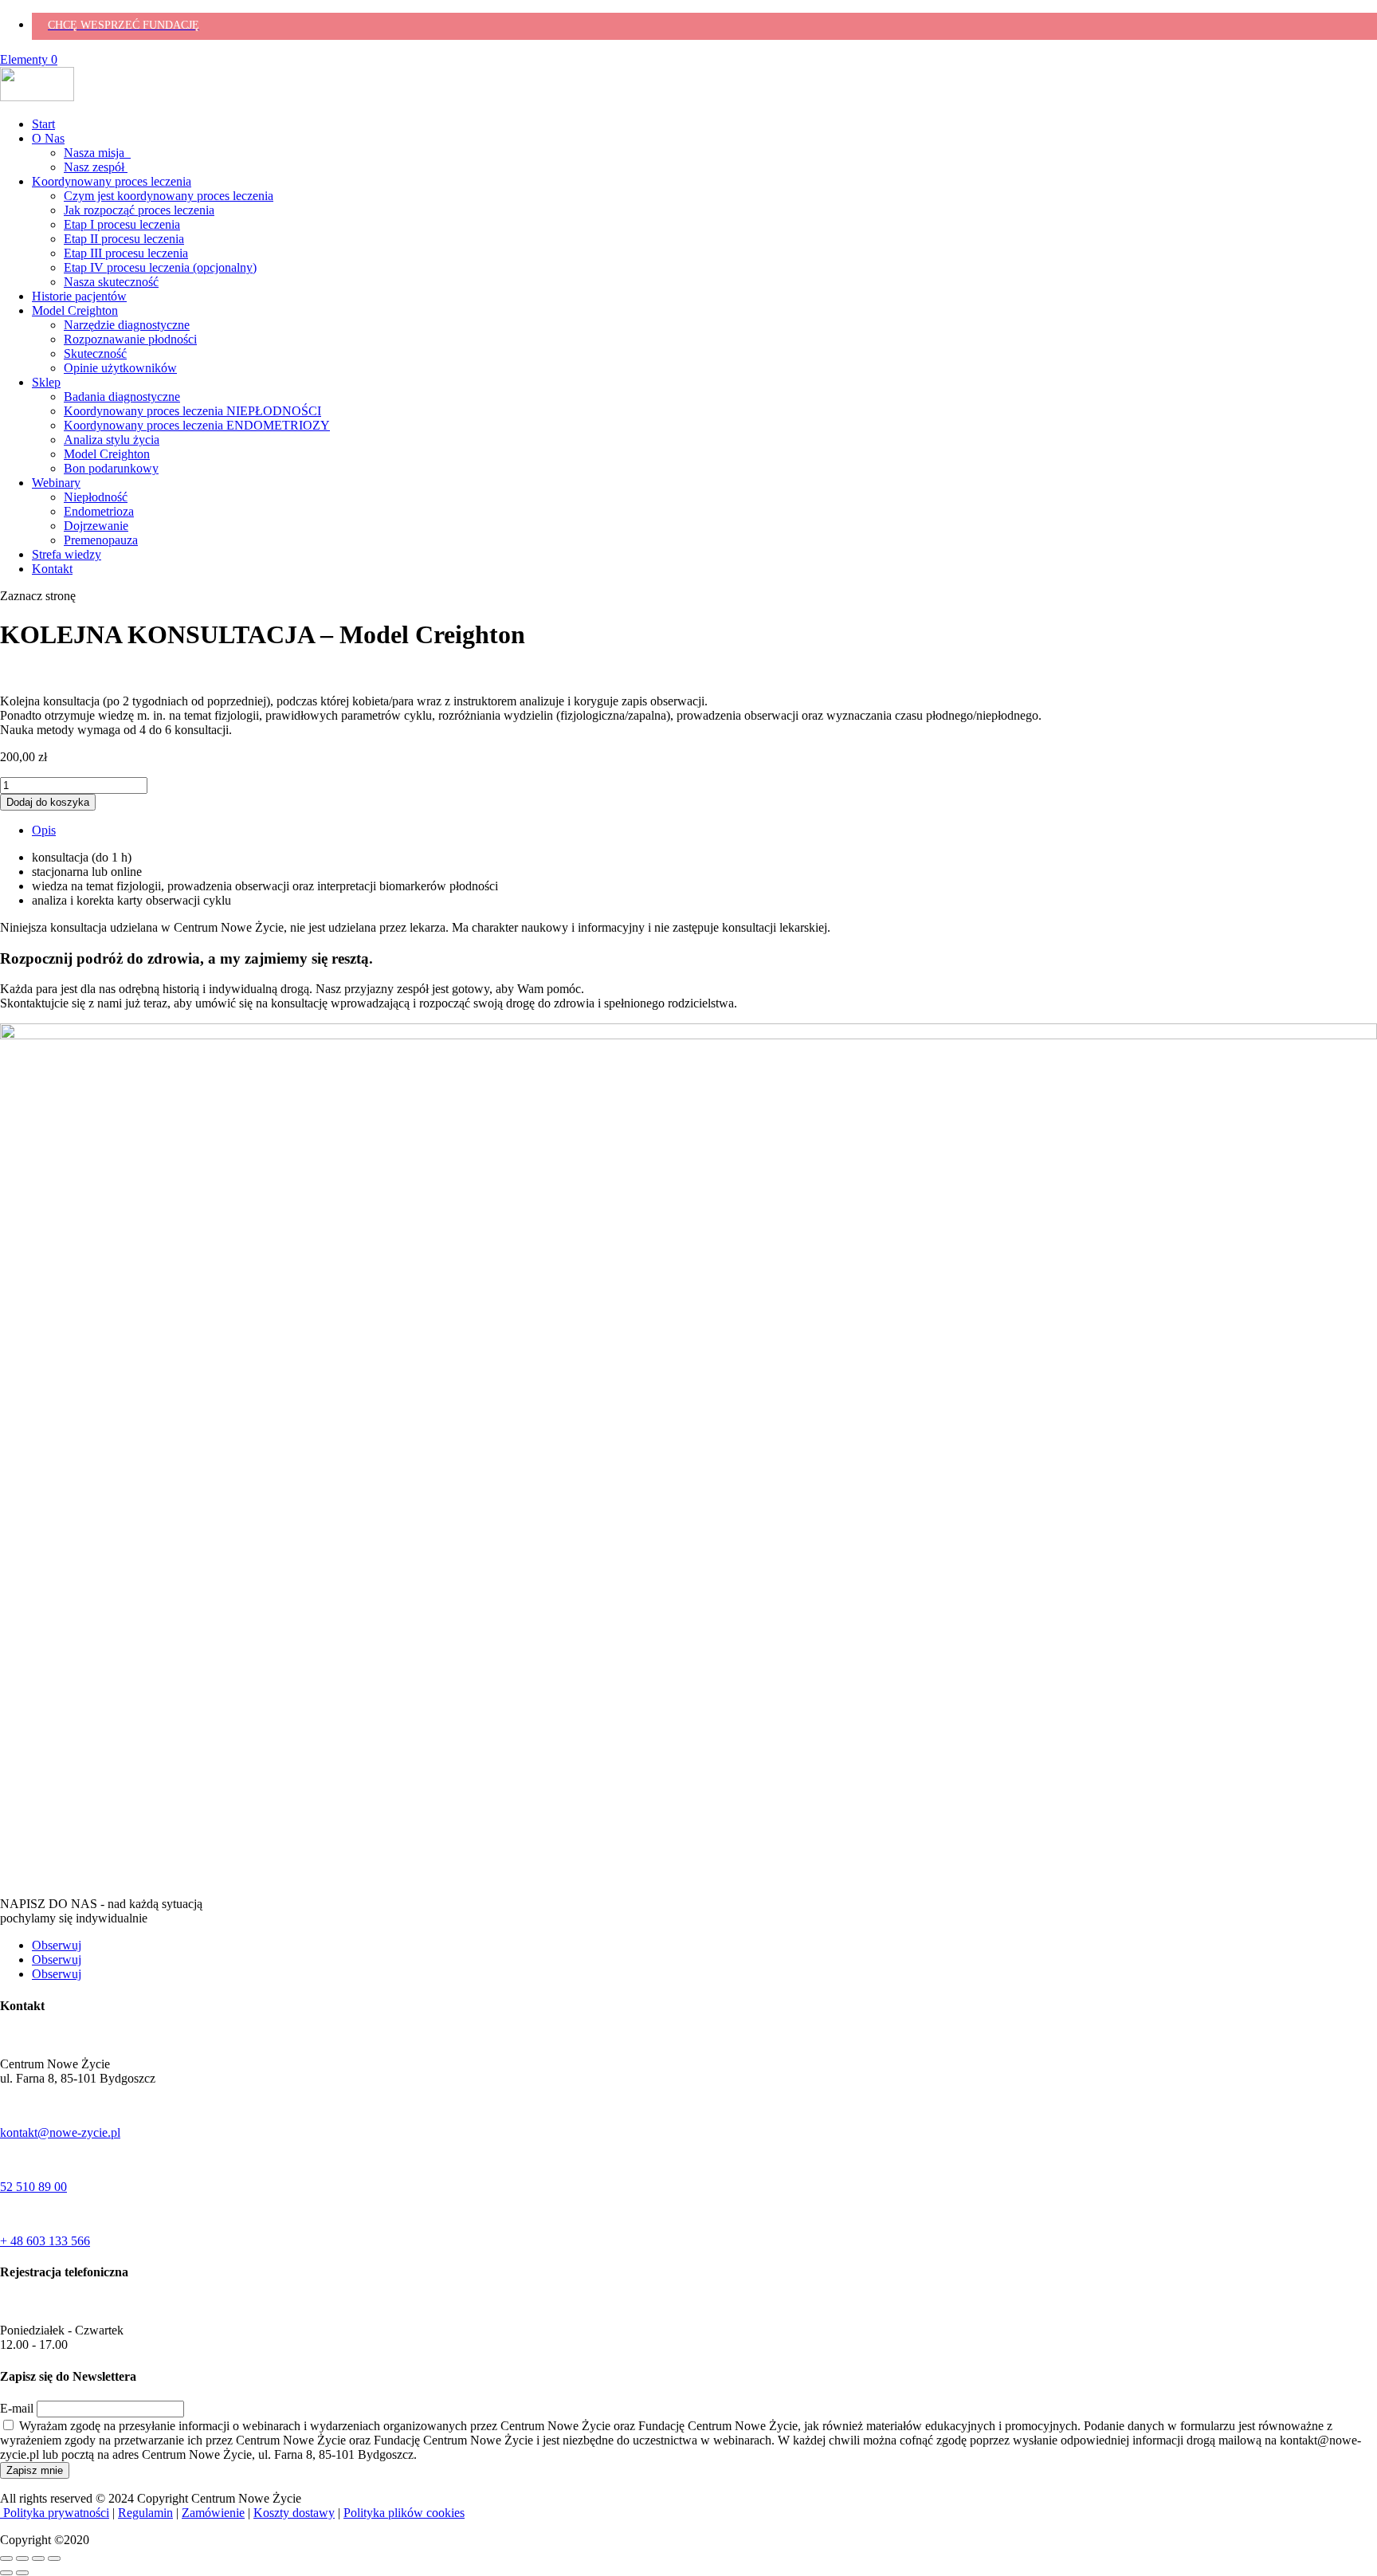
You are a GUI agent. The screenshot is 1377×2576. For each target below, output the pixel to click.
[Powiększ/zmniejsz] (6, 2558)
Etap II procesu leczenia (124, 239)
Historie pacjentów (79, 296)
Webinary (56, 483)
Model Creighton (75, 310)
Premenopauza (101, 540)
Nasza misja (97, 153)
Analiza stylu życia (112, 440)
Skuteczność (95, 353)
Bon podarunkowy (111, 468)
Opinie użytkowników (120, 368)
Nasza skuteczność (111, 282)
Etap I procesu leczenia (122, 224)
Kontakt (52, 569)
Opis (44, 830)
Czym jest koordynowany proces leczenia (169, 196)
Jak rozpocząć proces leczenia (139, 210)
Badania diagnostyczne (122, 397)
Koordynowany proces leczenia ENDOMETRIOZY (197, 425)
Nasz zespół (96, 167)
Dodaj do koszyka (48, 802)
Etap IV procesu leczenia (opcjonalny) (160, 267)
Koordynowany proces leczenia (112, 181)
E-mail (17, 2408)
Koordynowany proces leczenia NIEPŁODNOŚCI (192, 411)
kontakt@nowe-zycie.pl (60, 2132)
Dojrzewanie (96, 526)
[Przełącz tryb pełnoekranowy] (22, 2558)
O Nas (48, 138)
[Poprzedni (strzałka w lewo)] (6, 2573)
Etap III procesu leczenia (126, 253)
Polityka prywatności (55, 2513)
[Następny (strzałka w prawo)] (22, 2573)
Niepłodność (96, 497)
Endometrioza (99, 511)
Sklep (46, 382)
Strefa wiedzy (67, 554)
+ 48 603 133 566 (45, 2241)
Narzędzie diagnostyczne (127, 325)
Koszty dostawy (294, 2513)
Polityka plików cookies (404, 2513)
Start (43, 124)
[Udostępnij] (38, 2558)
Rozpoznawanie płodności (130, 339)
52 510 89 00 (33, 2187)
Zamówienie (213, 2513)
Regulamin (145, 2513)
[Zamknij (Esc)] (54, 2558)
